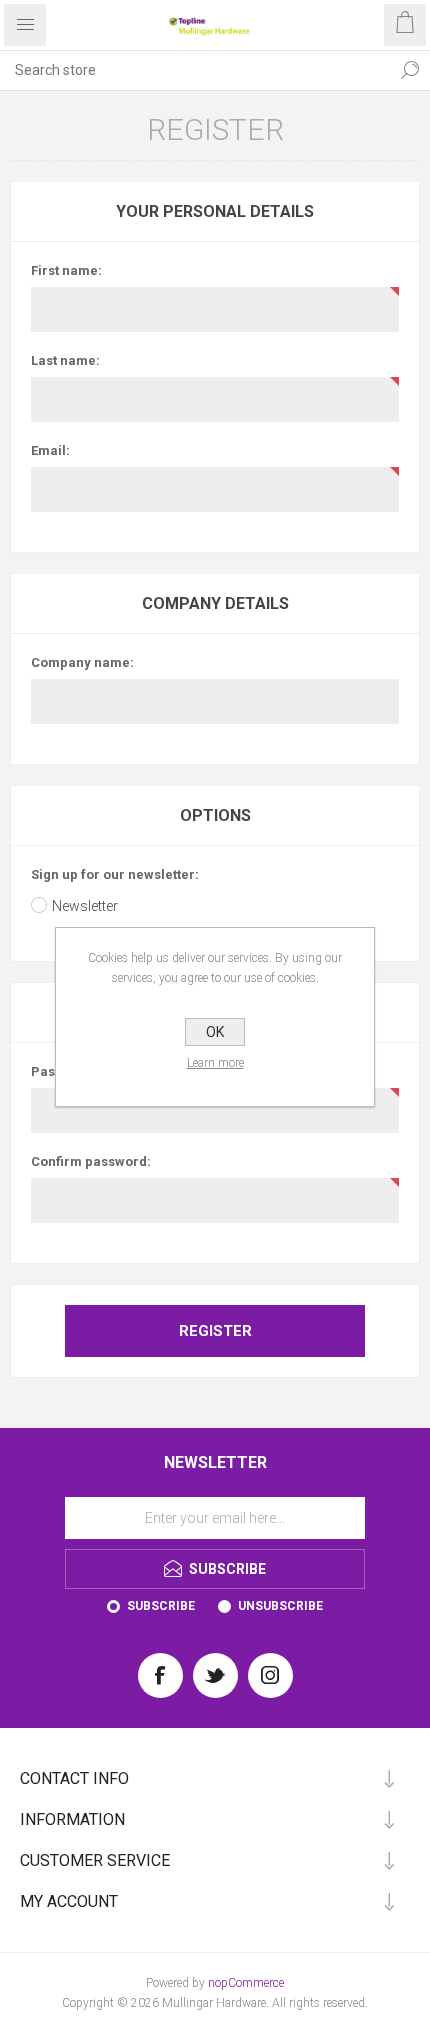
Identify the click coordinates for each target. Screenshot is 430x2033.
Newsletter (85, 906)
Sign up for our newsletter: (115, 874)
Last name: (65, 360)
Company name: (82, 662)
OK (215, 1032)
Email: (50, 450)
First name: (66, 270)
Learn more (215, 1063)
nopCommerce (246, 1983)
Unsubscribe (280, 1606)
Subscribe (161, 1606)
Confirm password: (91, 1161)
